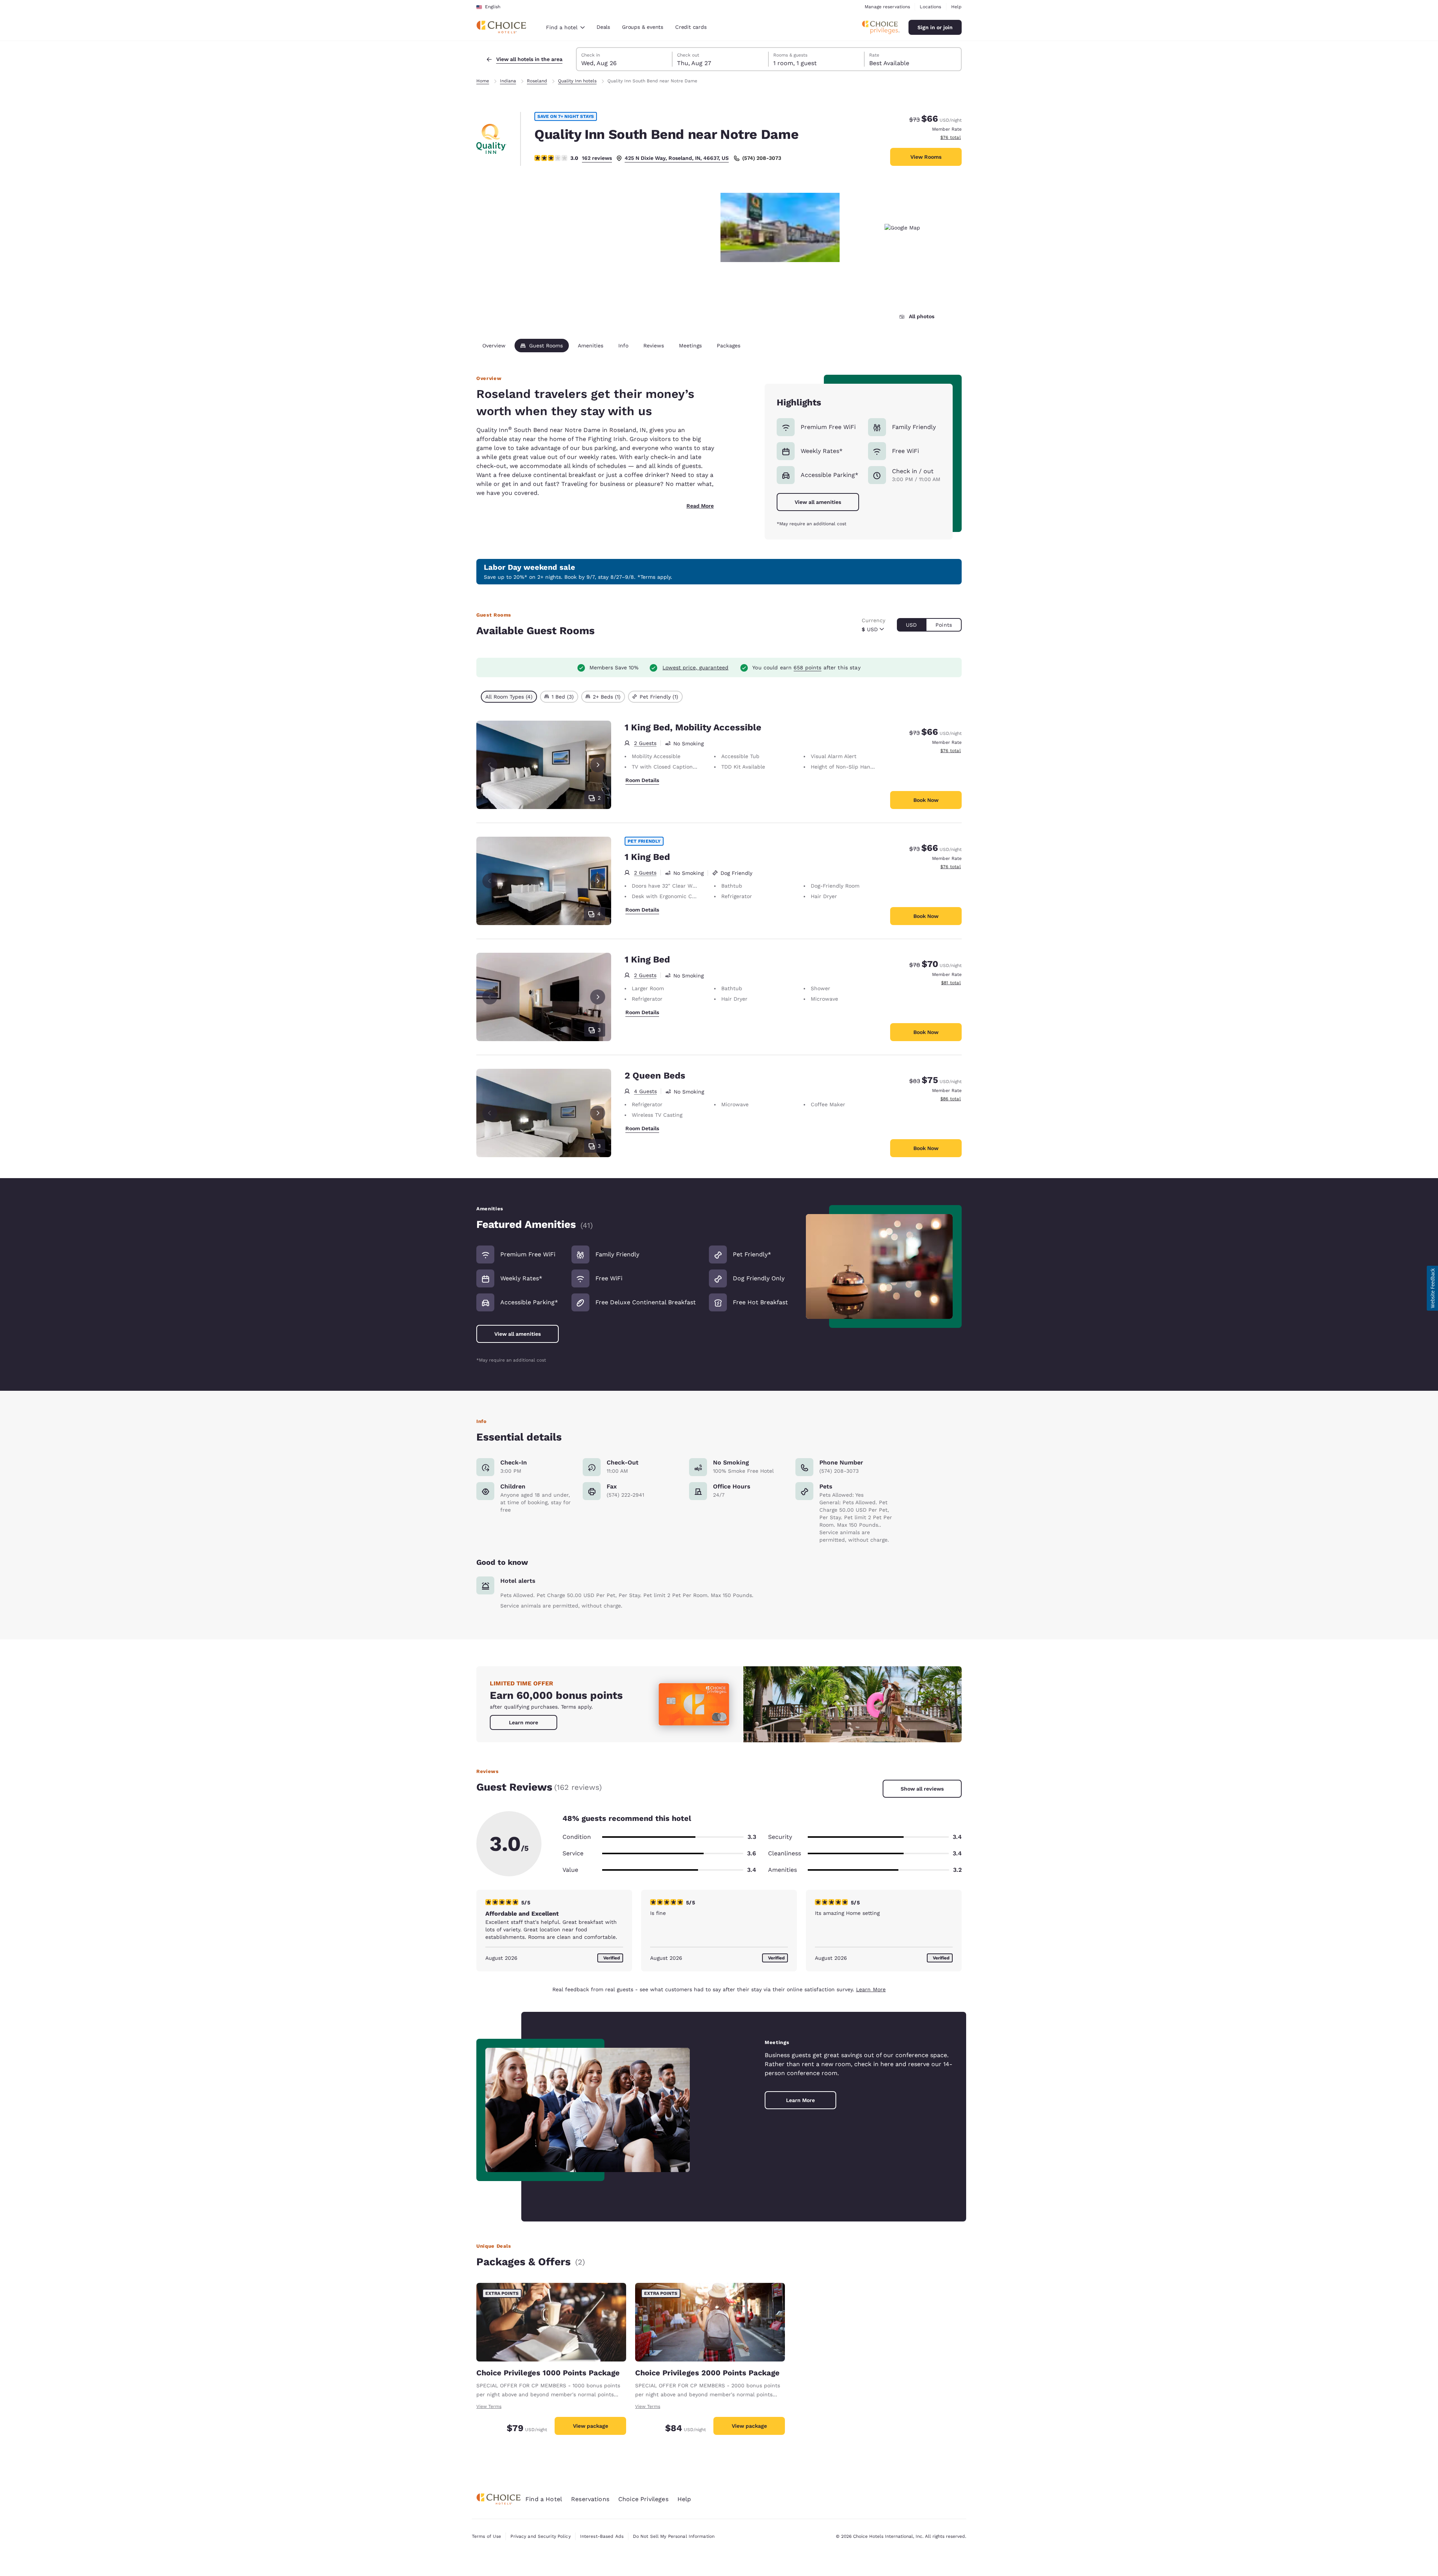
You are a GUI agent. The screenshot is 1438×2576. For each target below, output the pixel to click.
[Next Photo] (598, 765)
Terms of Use (486, 2536)
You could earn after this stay (806, 667)
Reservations (590, 2499)
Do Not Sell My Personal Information (674, 2536)
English (493, 7)
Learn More (871, 1989)
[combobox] (565, 27)
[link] (524, 1722)
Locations (930, 7)
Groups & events (643, 27)
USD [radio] (911, 625)
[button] (1432, 1288)
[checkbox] (509, 697)
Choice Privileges (643, 2499)
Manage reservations (887, 7)
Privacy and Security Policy (540, 2536)
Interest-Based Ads (602, 2536)
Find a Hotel (544, 2499)
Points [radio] (944, 625)
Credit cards (691, 27)
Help (956, 7)
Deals (603, 27)
